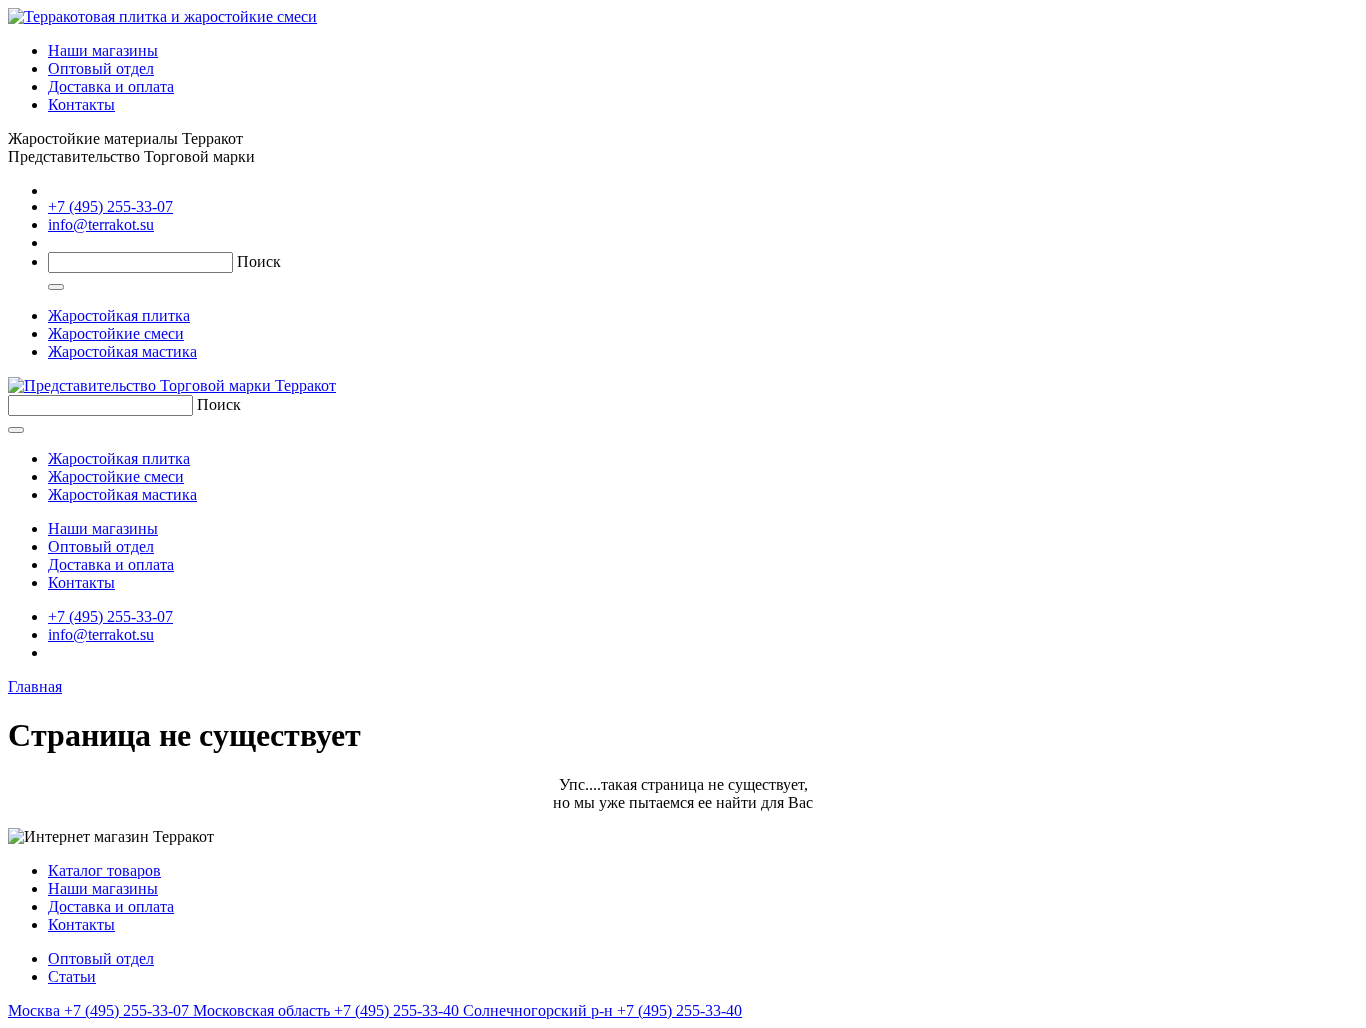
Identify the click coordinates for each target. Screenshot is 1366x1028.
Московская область (328, 1010)
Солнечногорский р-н (602, 1010)
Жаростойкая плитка (119, 315)
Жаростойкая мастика (122, 351)
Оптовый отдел (101, 68)
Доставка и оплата (111, 86)
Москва (98, 1010)
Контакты (81, 104)
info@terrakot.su (101, 224)
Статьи (72, 976)
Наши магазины (103, 50)
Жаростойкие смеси (116, 333)
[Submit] (56, 287)
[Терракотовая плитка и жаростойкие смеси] (162, 16)
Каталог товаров (104, 870)
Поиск (259, 261)
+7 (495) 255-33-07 (110, 206)
